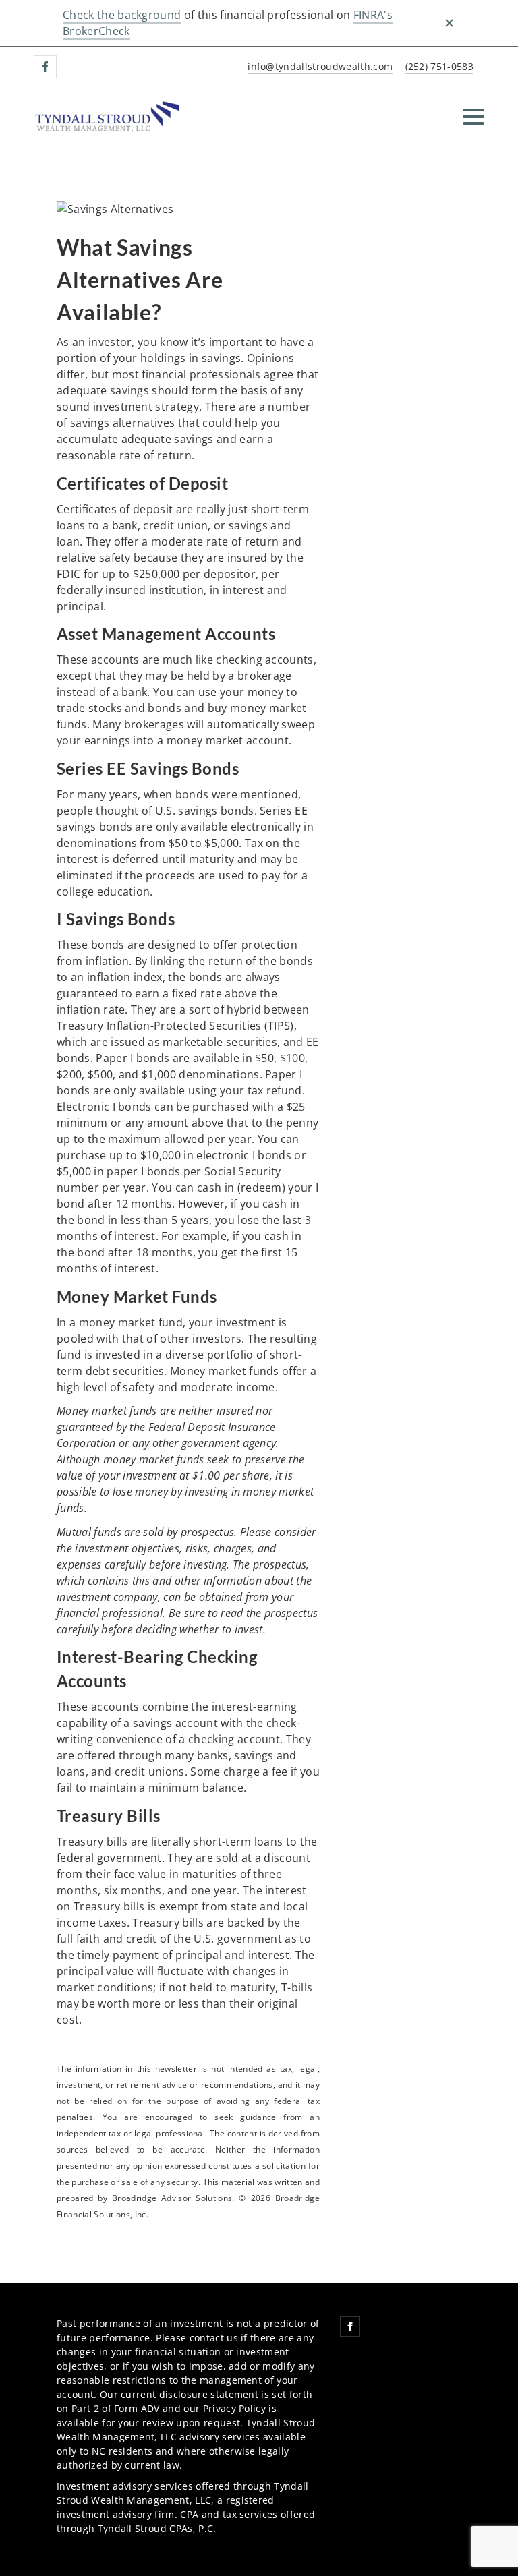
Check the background (122, 15)
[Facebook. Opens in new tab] (45, 67)
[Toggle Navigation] (473, 117)
